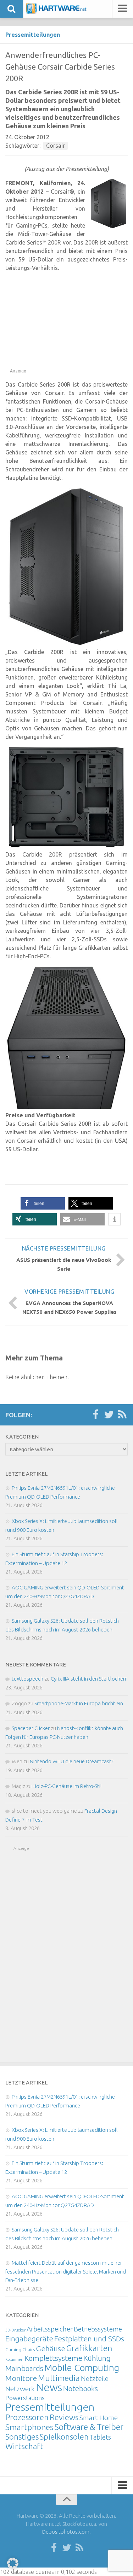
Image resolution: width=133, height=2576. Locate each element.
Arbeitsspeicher (50, 2329)
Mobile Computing (82, 2368)
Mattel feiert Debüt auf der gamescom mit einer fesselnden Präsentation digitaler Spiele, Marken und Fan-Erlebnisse (66, 2271)
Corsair (56, 146)
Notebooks (81, 2388)
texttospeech (27, 1679)
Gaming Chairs (20, 2349)
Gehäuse (51, 2348)
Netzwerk (20, 2389)
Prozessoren (27, 2417)
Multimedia (59, 2378)
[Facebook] (95, 1415)
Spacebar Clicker (31, 1728)
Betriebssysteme (98, 2329)
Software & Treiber (89, 2427)
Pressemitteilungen (33, 35)
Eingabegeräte (29, 2339)
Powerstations (25, 2398)
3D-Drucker (15, 2330)
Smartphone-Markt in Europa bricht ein (79, 1703)
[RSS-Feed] (122, 1415)
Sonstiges (22, 2437)
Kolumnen (14, 2359)
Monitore (21, 2378)
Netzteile (95, 2378)
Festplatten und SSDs (89, 2339)
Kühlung (97, 2358)
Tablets (100, 2437)
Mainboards (24, 2368)
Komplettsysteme (53, 2358)
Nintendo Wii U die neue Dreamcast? (71, 1761)
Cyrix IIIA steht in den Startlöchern (89, 1679)
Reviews (64, 2417)
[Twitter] (109, 1415)
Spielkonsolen (64, 2437)
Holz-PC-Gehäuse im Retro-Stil (67, 1786)
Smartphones (29, 2427)
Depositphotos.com (66, 2532)
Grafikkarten (89, 2348)
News (49, 2387)
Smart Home (99, 2418)
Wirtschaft (24, 2446)
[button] (43, 1203)
